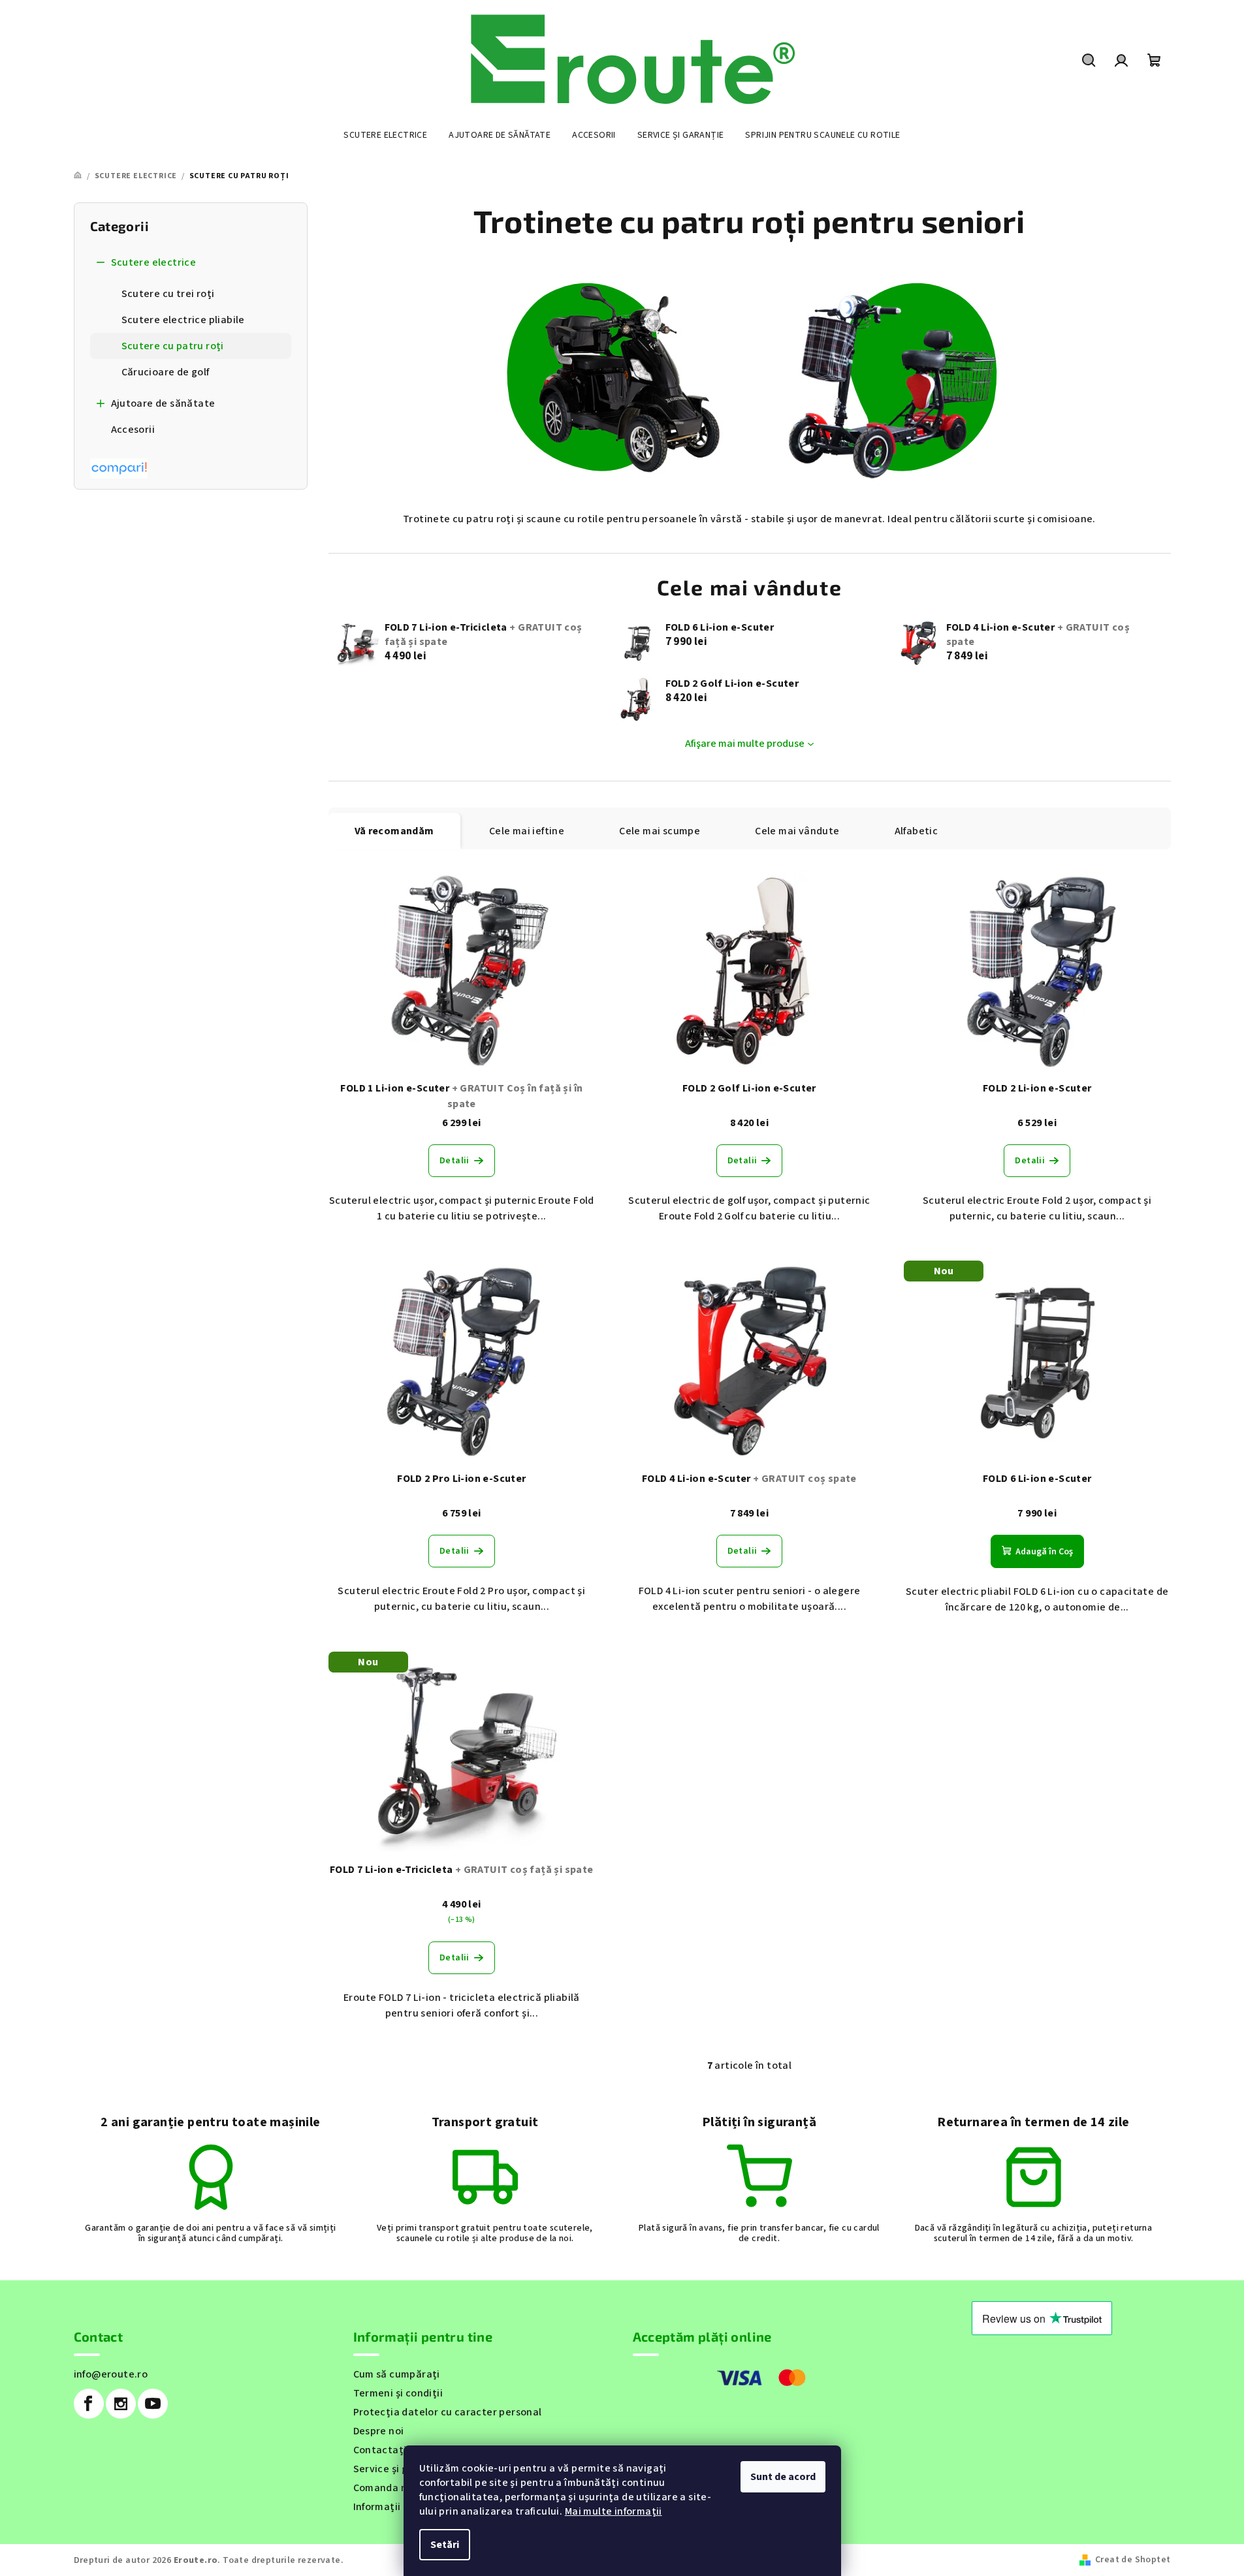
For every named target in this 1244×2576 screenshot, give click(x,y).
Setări (445, 2545)
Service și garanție (399, 2469)
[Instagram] (121, 2404)
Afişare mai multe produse (745, 744)
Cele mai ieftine (527, 831)
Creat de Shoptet (1133, 2560)
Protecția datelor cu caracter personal (448, 2412)
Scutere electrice (154, 262)
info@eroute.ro (111, 2374)
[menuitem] (385, 135)
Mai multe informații (614, 2511)
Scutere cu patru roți (173, 346)
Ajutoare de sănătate (163, 403)
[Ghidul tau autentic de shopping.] (119, 467)
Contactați (380, 2450)
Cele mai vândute (797, 831)
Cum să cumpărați (397, 2374)
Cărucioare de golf (166, 372)
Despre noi (379, 2431)
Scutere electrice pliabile (183, 320)
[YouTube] (153, 2404)
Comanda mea (388, 2488)
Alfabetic (917, 831)
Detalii (455, 1161)
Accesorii (133, 430)
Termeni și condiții (398, 2393)
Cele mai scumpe (660, 831)
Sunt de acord (783, 2477)
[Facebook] (89, 2404)
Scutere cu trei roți (168, 294)
